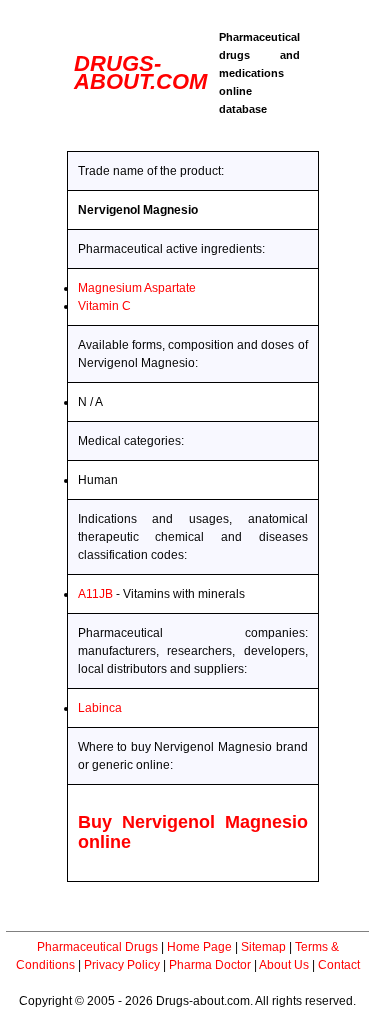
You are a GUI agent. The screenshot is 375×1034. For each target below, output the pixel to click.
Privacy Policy (122, 965)
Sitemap (263, 947)
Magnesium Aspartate (137, 288)
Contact (339, 965)
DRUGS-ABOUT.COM (140, 72)
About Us (284, 965)
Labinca (100, 708)
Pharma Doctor (210, 965)
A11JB (95, 594)
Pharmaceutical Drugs (97, 947)
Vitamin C (104, 306)
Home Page (199, 947)
